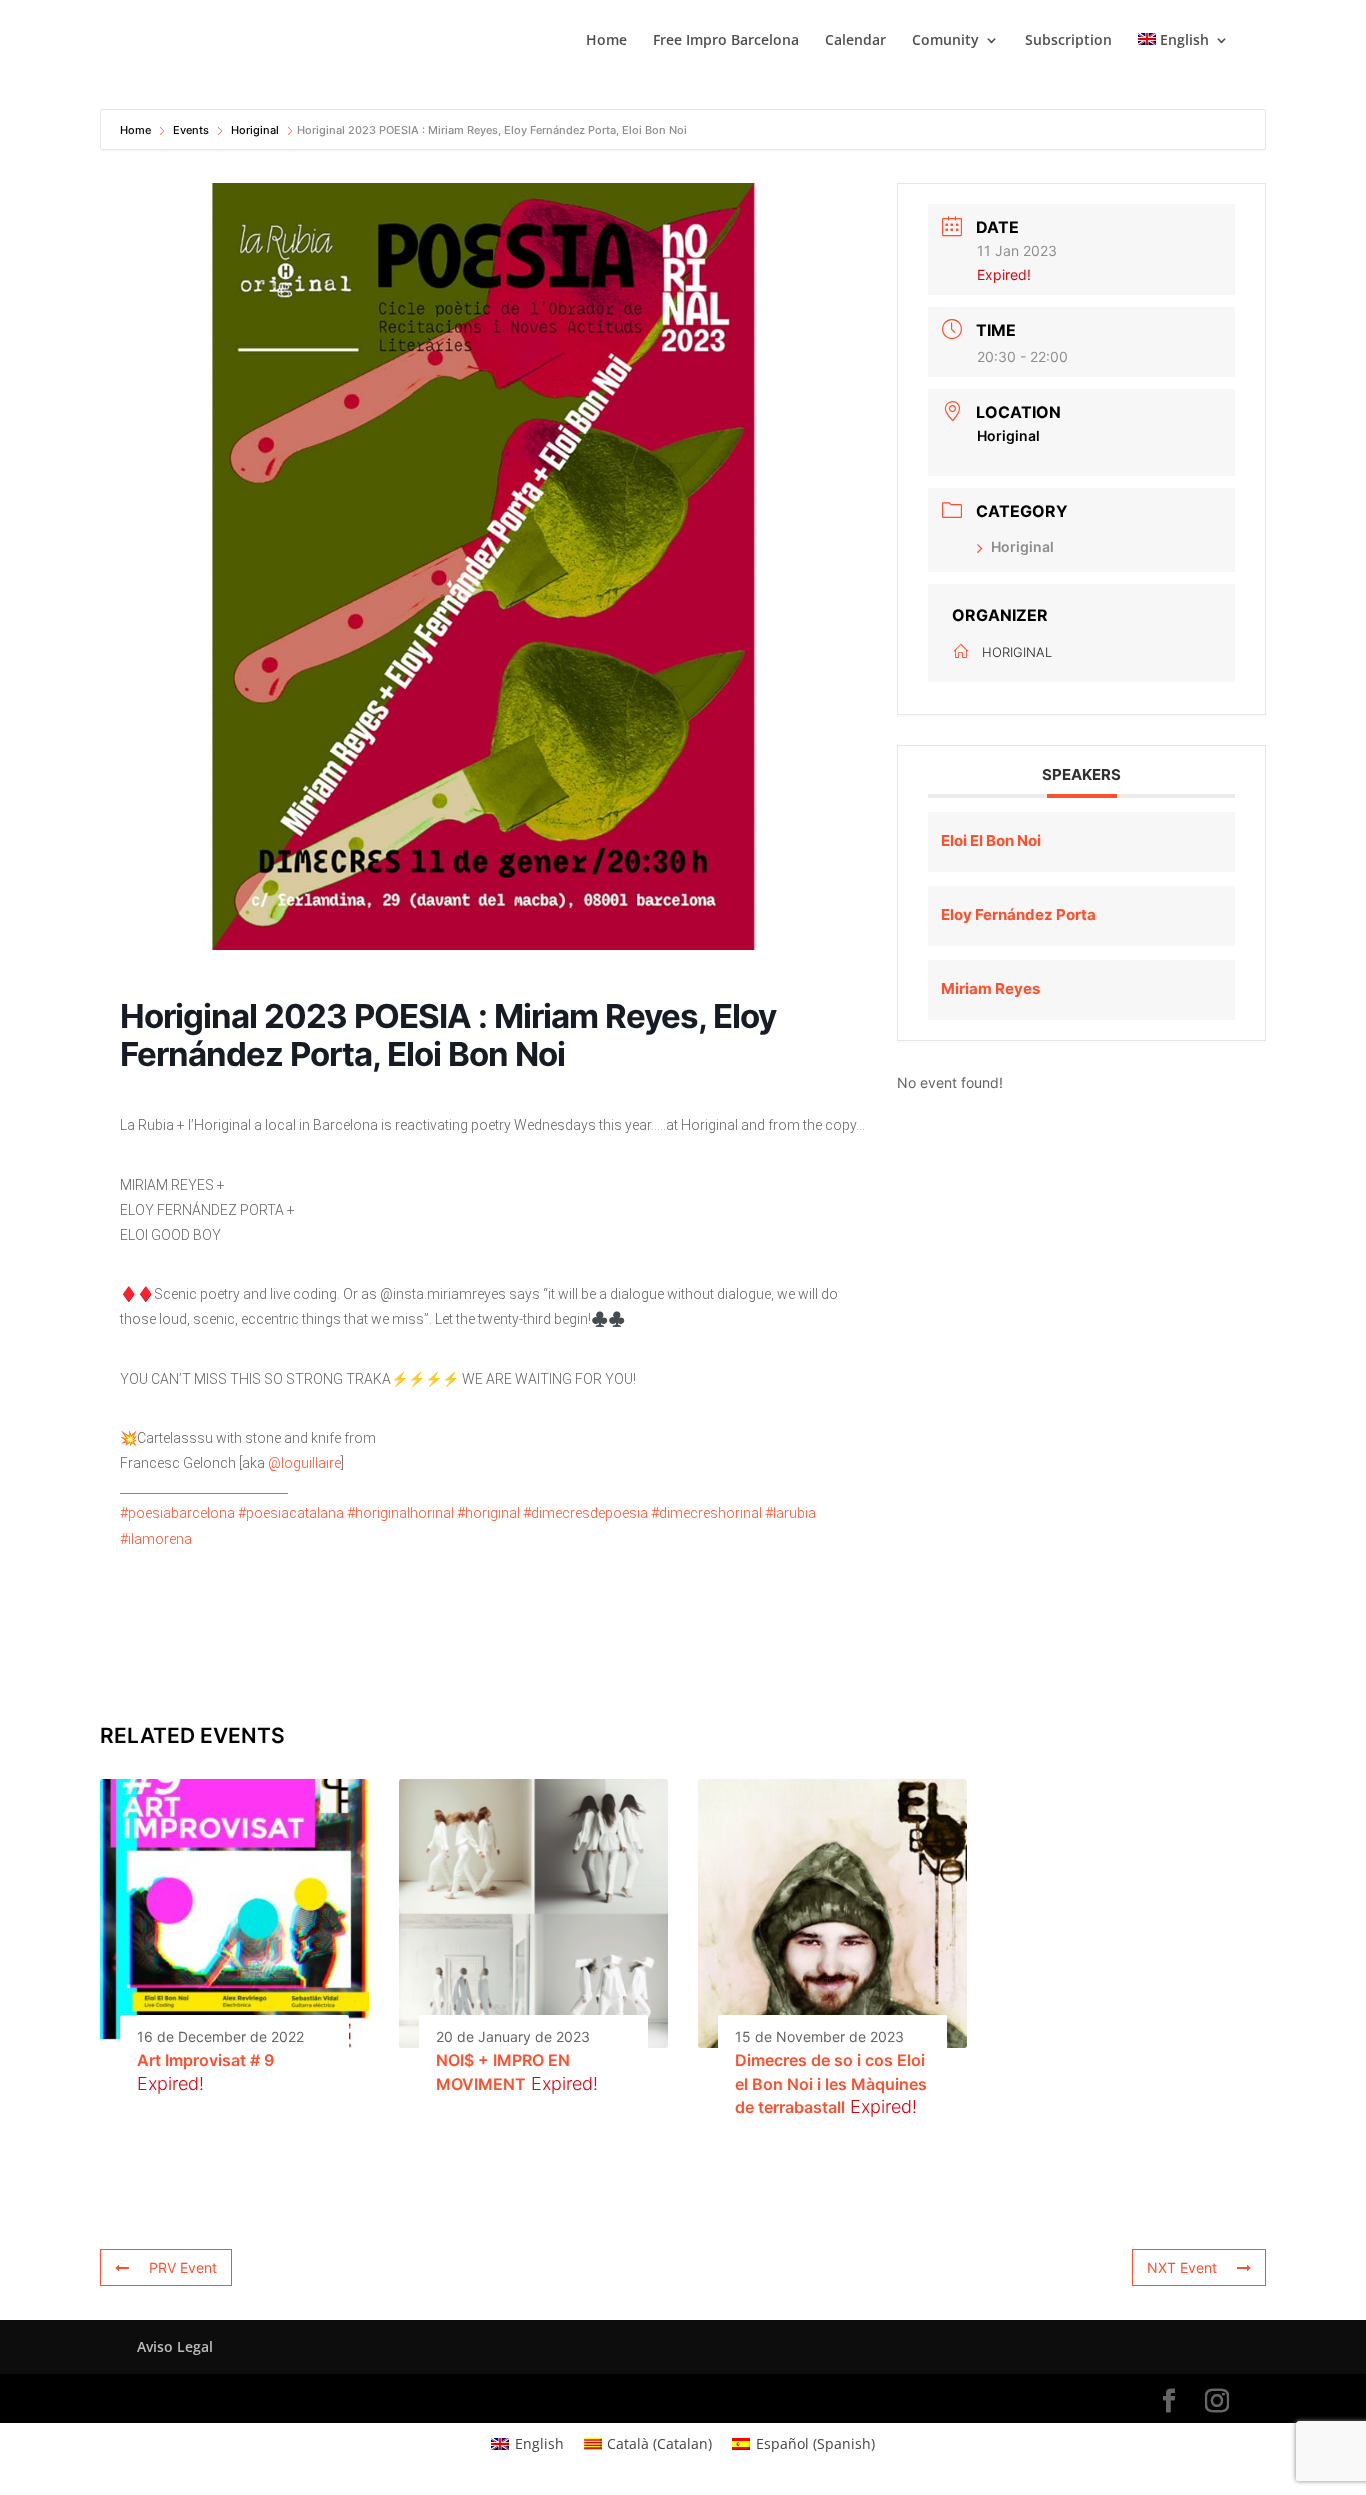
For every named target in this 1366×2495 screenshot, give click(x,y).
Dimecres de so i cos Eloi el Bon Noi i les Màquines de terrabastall (831, 2083)
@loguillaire (304, 1463)
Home (606, 41)
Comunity (945, 41)
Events (191, 130)
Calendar (855, 41)
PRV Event (183, 2267)
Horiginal (255, 130)
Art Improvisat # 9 (205, 2060)
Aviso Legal (175, 2346)
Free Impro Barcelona (726, 41)
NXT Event (1182, 2267)
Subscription (1068, 41)
